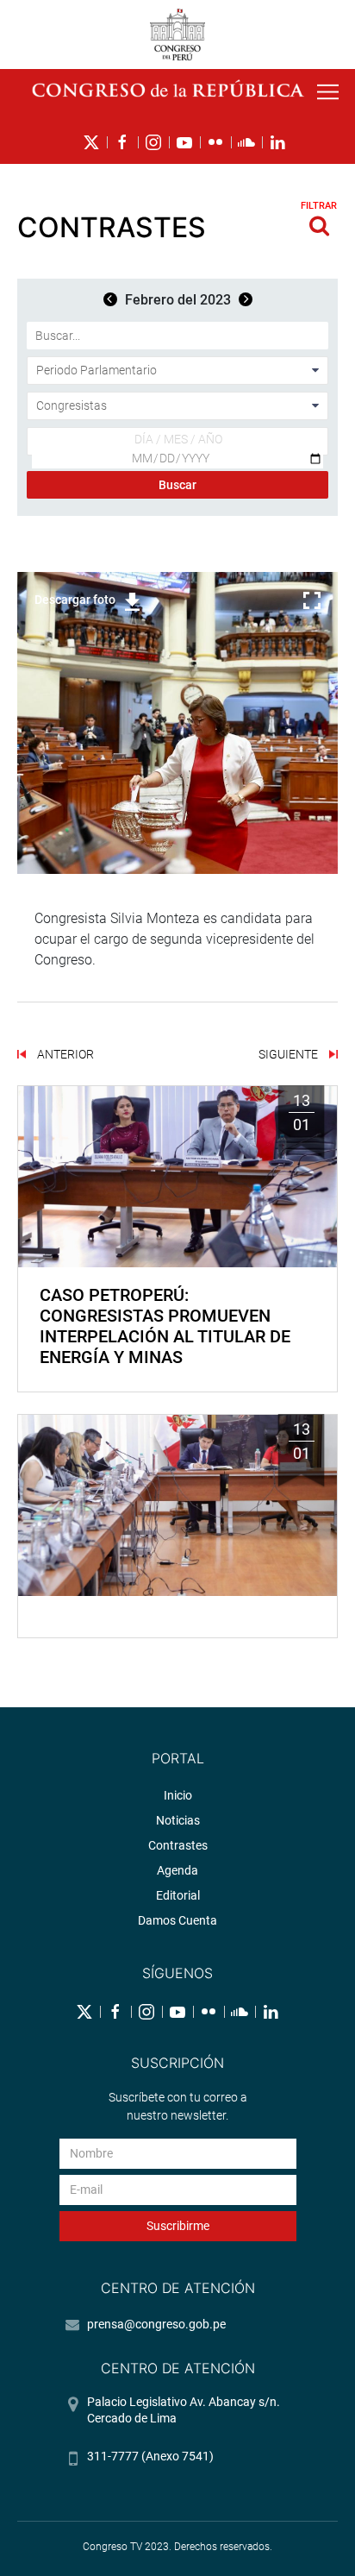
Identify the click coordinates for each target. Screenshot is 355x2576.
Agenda (177, 1870)
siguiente (290, 1054)
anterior (64, 1054)
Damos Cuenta (177, 1920)
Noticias (178, 1820)
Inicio (178, 1795)
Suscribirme (178, 2226)
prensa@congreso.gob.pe (156, 2324)
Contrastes (178, 1845)
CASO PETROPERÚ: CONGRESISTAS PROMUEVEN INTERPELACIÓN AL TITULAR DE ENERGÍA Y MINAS (165, 1326)
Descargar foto (75, 600)
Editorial (178, 1895)
